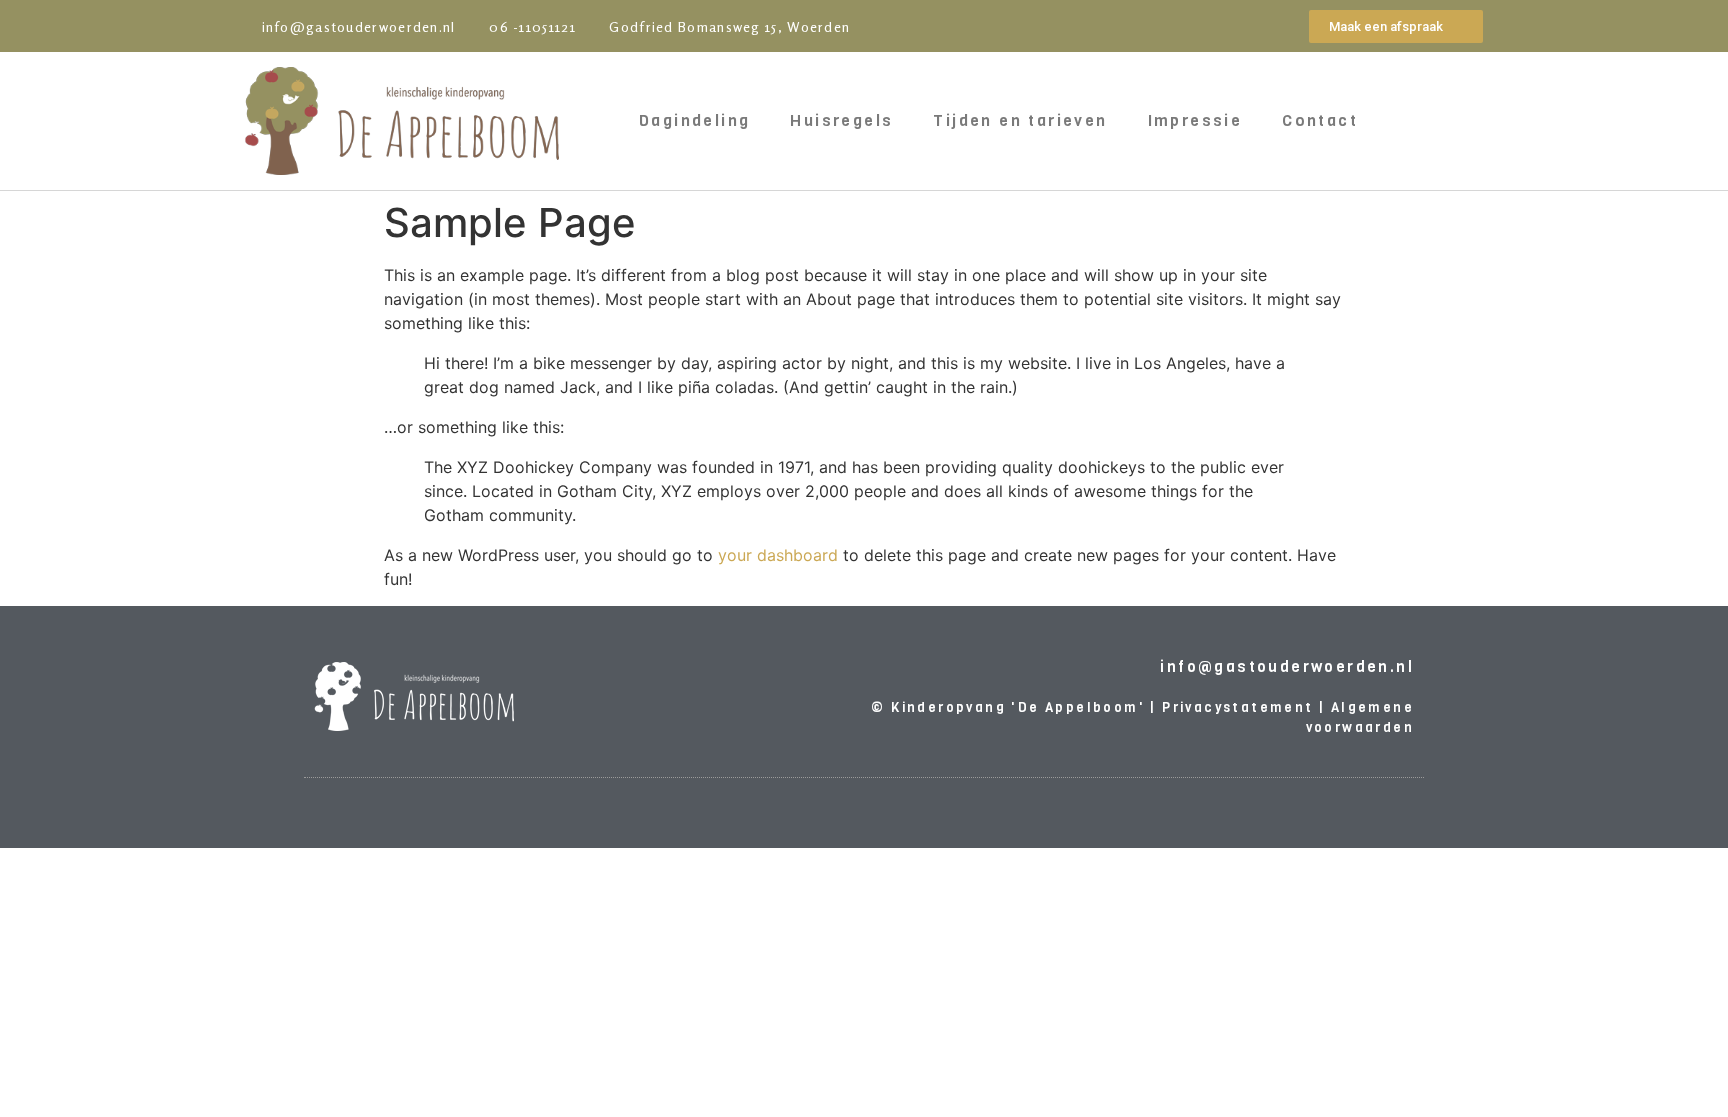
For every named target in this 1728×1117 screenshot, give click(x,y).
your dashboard (778, 555)
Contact (1320, 120)
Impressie (1195, 120)
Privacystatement (1237, 707)
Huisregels (841, 120)
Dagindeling (694, 120)
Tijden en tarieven (1020, 120)
